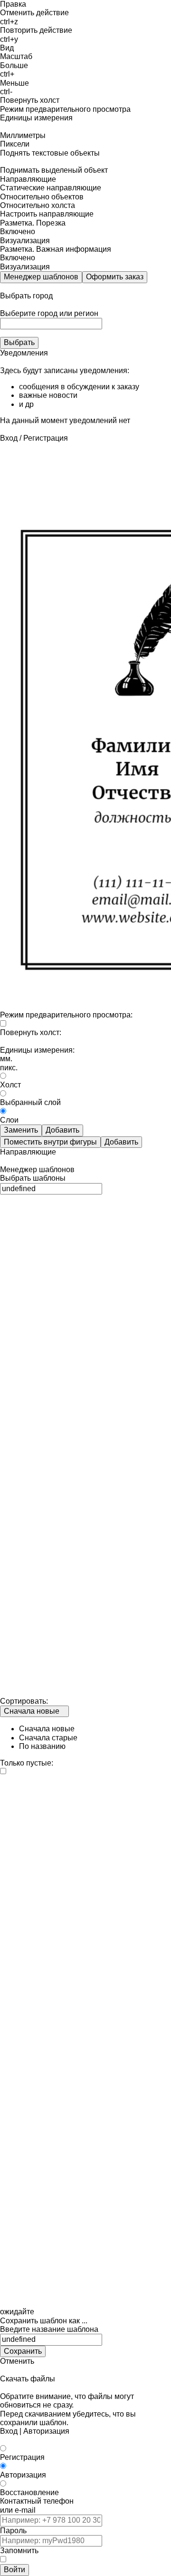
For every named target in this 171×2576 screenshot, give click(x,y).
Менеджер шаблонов (41, 277)
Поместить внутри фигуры (50, 1142)
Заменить (21, 1130)
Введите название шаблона (49, 2329)
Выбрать (19, 342)
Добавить (62, 1130)
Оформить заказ (115, 277)
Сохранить (23, 2351)
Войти (14, 2570)
